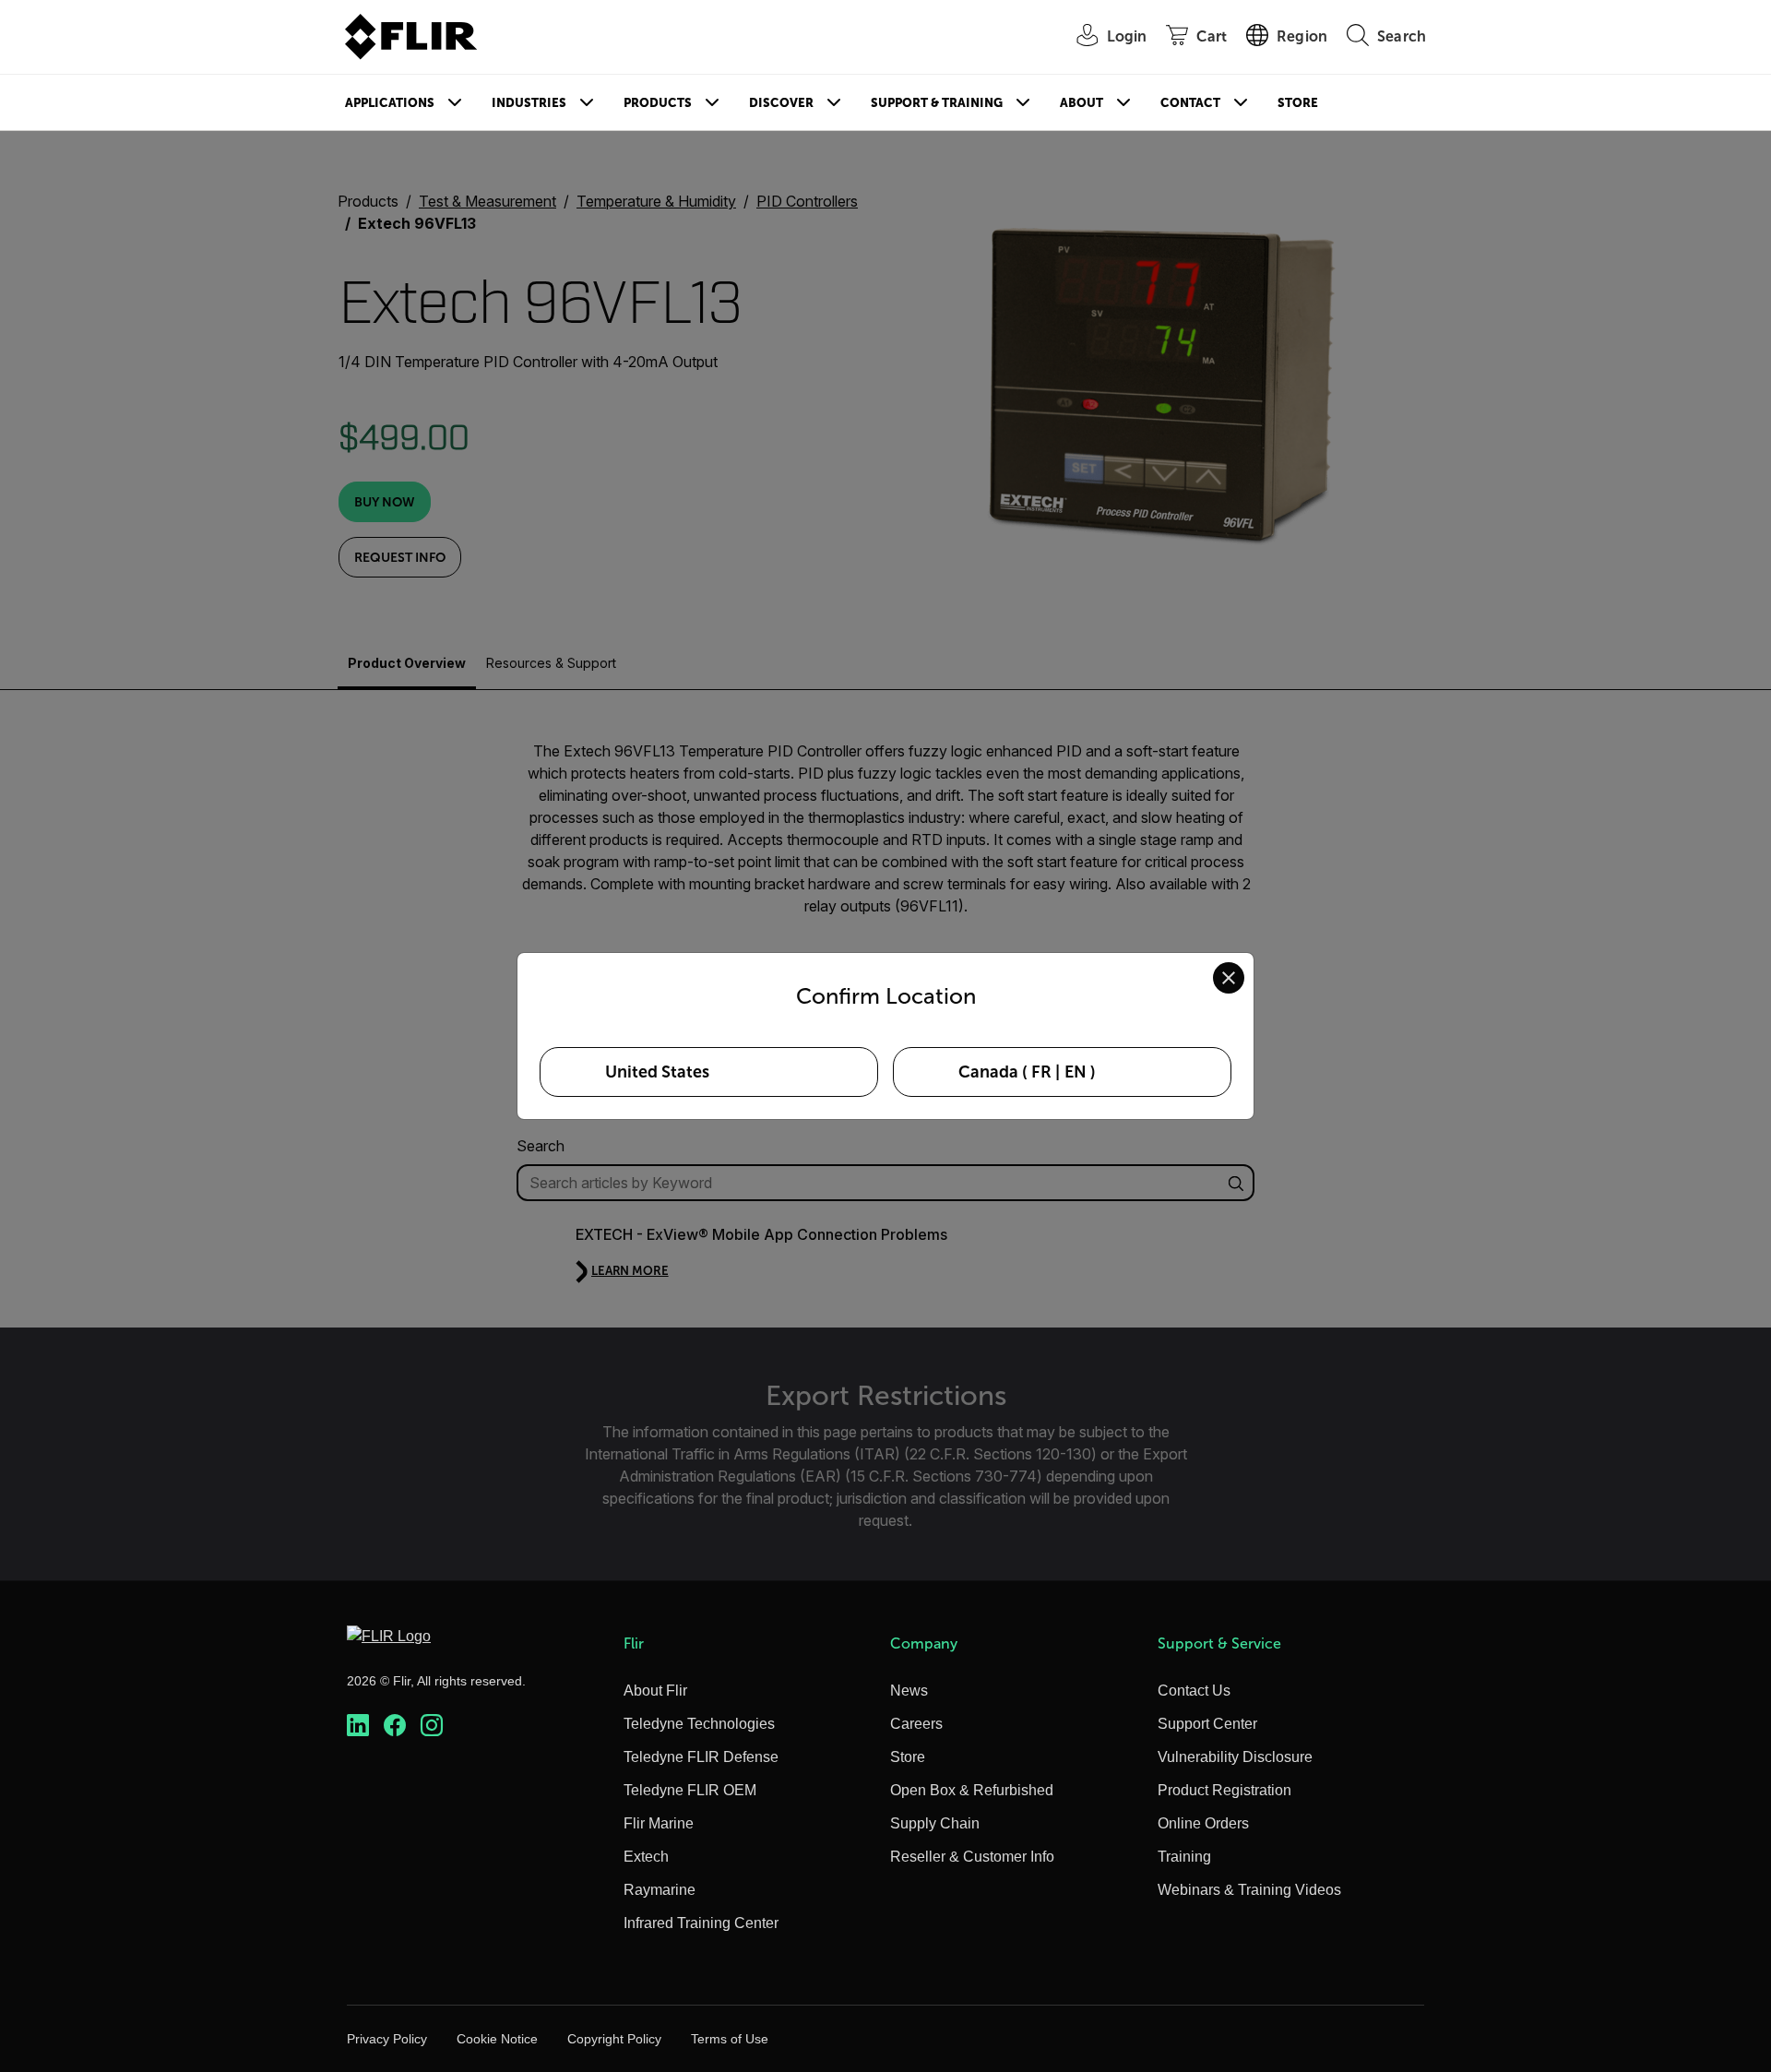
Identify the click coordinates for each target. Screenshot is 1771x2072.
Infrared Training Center (701, 1923)
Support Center (1207, 1724)
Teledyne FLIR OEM (690, 1790)
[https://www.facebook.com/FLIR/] (395, 1726)
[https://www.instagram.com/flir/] (432, 1726)
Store (1298, 103)
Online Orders (1203, 1823)
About (1082, 103)
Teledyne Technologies (699, 1724)
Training (1184, 1857)
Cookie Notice (497, 2039)
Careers (916, 1724)
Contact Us (1194, 1691)
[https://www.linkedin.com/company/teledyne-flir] (358, 1726)
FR (1041, 1072)
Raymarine (660, 1890)
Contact (1190, 103)
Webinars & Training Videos (1249, 1890)
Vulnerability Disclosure (1235, 1757)
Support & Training (937, 103)
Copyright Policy (614, 2039)
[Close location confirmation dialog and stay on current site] (1229, 978)
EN (1076, 1072)
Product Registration (1224, 1790)
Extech (646, 1857)
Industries (529, 103)
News (909, 1691)
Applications (390, 103)
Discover (781, 103)
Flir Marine (659, 1823)
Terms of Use (730, 2039)
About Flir (655, 1691)
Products (658, 103)
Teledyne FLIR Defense (701, 1757)
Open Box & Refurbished (972, 1790)
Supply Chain (935, 1823)
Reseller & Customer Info (972, 1857)
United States (657, 1072)
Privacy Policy (387, 2039)
